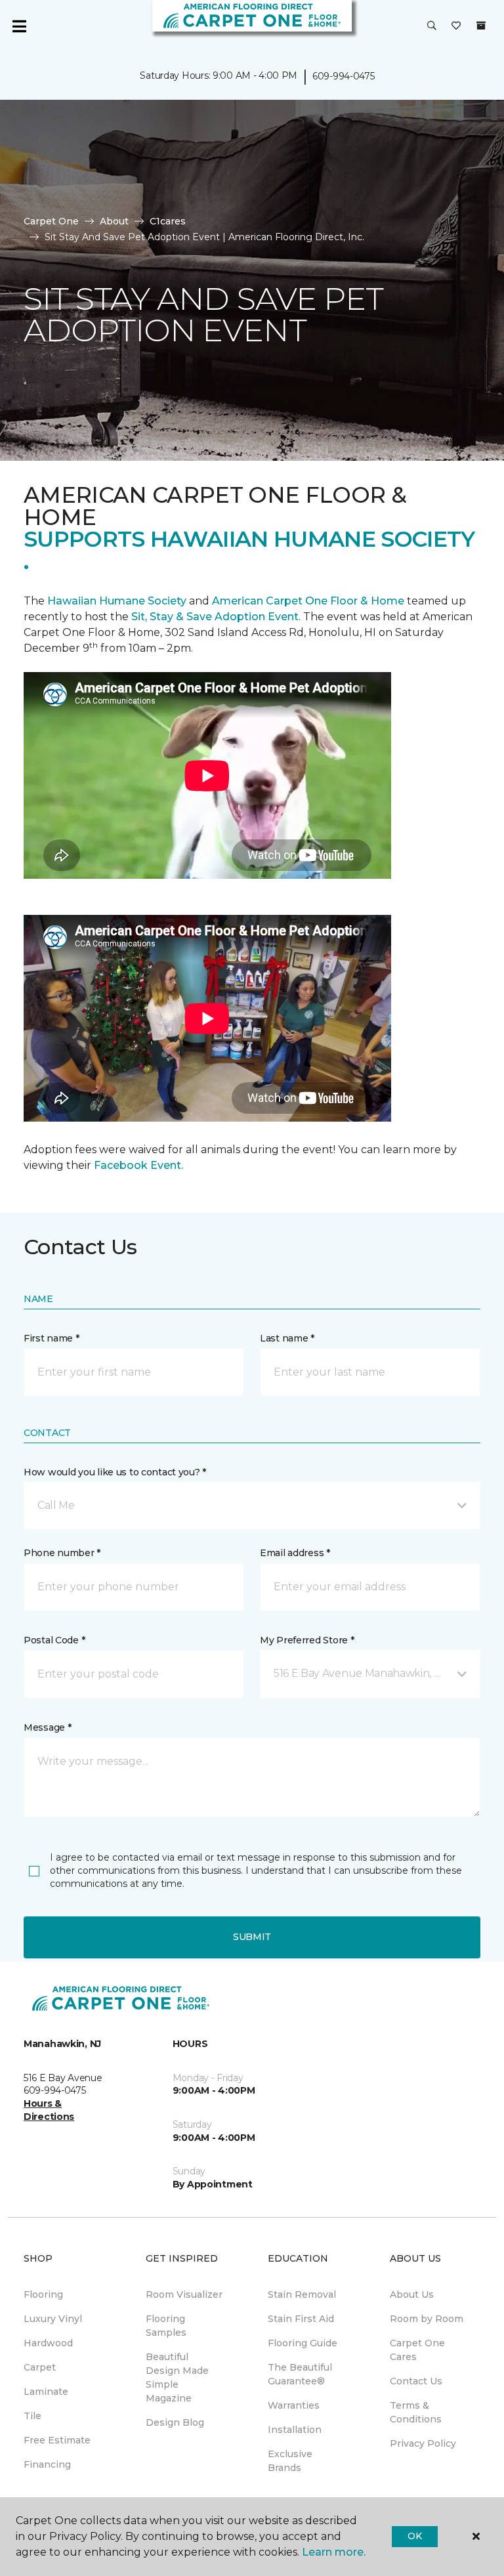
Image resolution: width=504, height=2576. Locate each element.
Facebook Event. (138, 1165)
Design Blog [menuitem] (175, 2422)
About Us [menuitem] (412, 2294)
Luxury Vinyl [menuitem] (53, 2319)
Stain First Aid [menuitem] (301, 2319)
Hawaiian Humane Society (117, 601)
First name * (52, 1338)
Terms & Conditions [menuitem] (416, 2412)
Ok (414, 2536)
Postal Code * (54, 1640)
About (114, 221)
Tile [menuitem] (32, 2416)
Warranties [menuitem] (294, 2405)
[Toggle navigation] (19, 26)
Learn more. (334, 2552)
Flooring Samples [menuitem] (166, 2326)
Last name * (287, 1338)
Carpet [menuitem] (40, 2367)
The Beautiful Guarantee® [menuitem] (300, 2374)
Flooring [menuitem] (43, 2294)
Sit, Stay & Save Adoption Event (215, 617)
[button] (432, 26)
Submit (252, 1937)
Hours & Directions (49, 2110)
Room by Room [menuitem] (427, 2319)
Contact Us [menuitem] (416, 2381)
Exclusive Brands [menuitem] (290, 2461)
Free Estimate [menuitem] (57, 2440)
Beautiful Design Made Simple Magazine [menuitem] (177, 2377)
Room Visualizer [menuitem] (184, 2294)
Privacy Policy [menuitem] (423, 2443)
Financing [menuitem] (47, 2464)
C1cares (168, 221)
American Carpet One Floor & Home (308, 601)
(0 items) (481, 26)
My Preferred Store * (307, 1640)
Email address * (295, 1553)
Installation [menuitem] (295, 2430)
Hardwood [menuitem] (48, 2343)
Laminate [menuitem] (46, 2392)
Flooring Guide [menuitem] (303, 2343)
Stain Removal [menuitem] (302, 2294)
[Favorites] (456, 26)
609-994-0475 (344, 76)
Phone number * (62, 1553)
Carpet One (51, 221)
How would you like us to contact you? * (115, 1472)
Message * (47, 1727)
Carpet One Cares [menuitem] (417, 2350)
